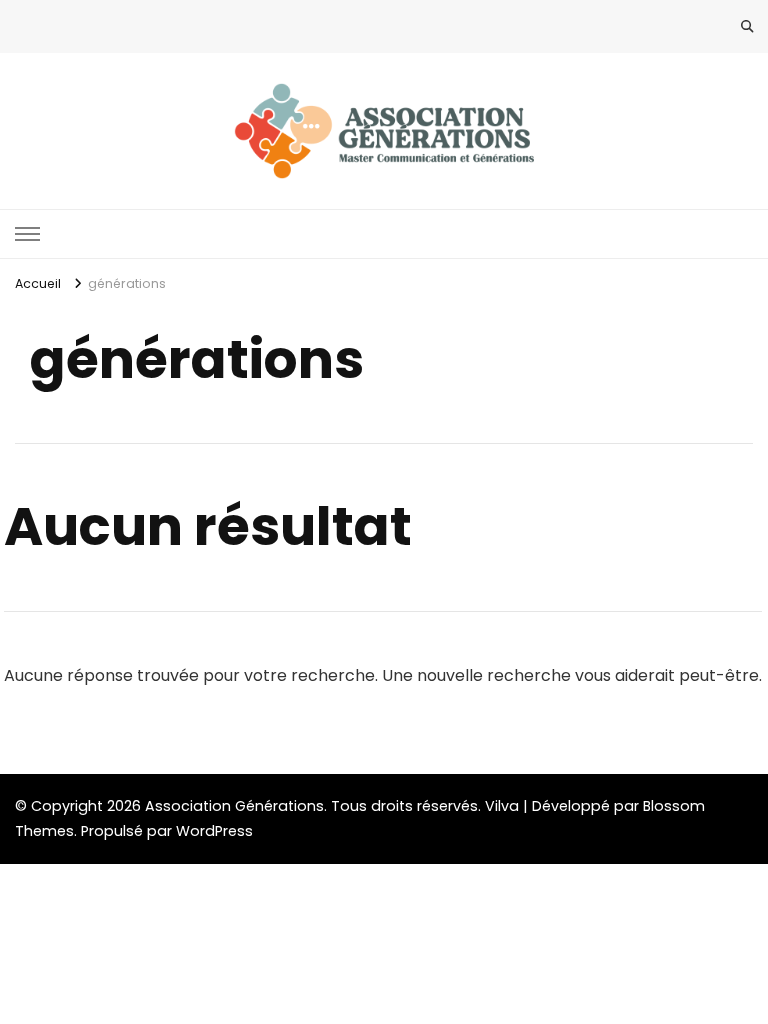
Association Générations (234, 806)
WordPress (214, 831)
